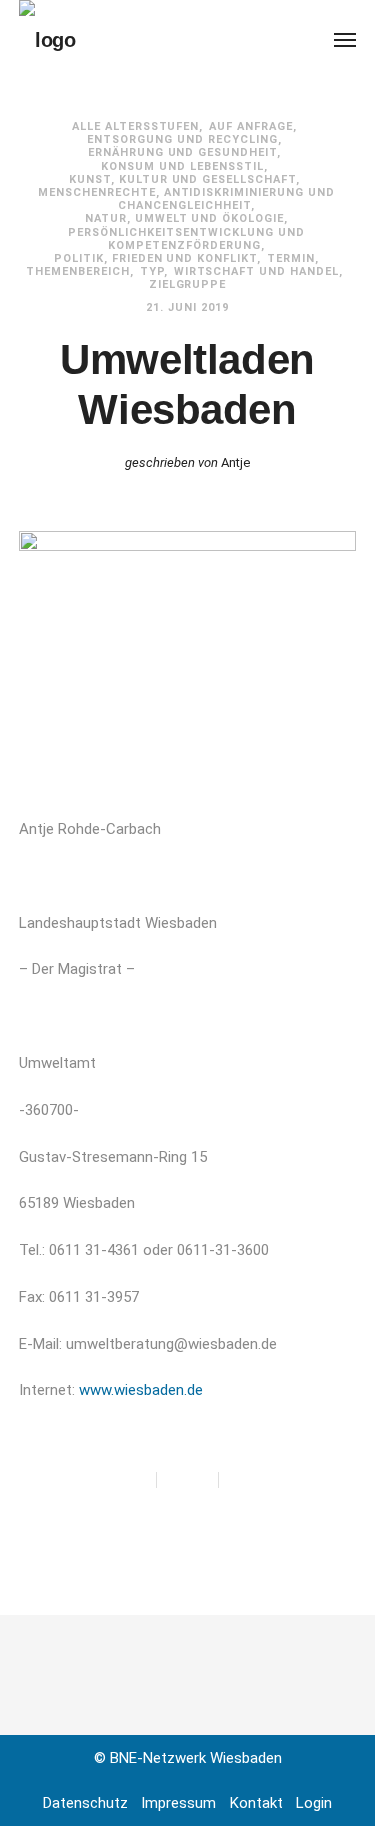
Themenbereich (78, 271)
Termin (291, 258)
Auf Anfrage (251, 126)
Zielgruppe (188, 284)
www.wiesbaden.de (141, 1390)
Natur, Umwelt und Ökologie (185, 218)
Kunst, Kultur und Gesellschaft (183, 179)
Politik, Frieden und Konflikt (156, 258)
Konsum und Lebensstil (182, 166)
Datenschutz (85, 1803)
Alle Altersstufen (136, 126)
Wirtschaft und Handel (257, 271)
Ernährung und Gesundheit (183, 152)
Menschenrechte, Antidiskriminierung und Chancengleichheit (187, 199)
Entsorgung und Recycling (182, 139)
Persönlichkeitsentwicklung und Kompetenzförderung (186, 239)
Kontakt (256, 1803)
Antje (235, 462)
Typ (152, 271)
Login (314, 1803)
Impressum (178, 1803)
